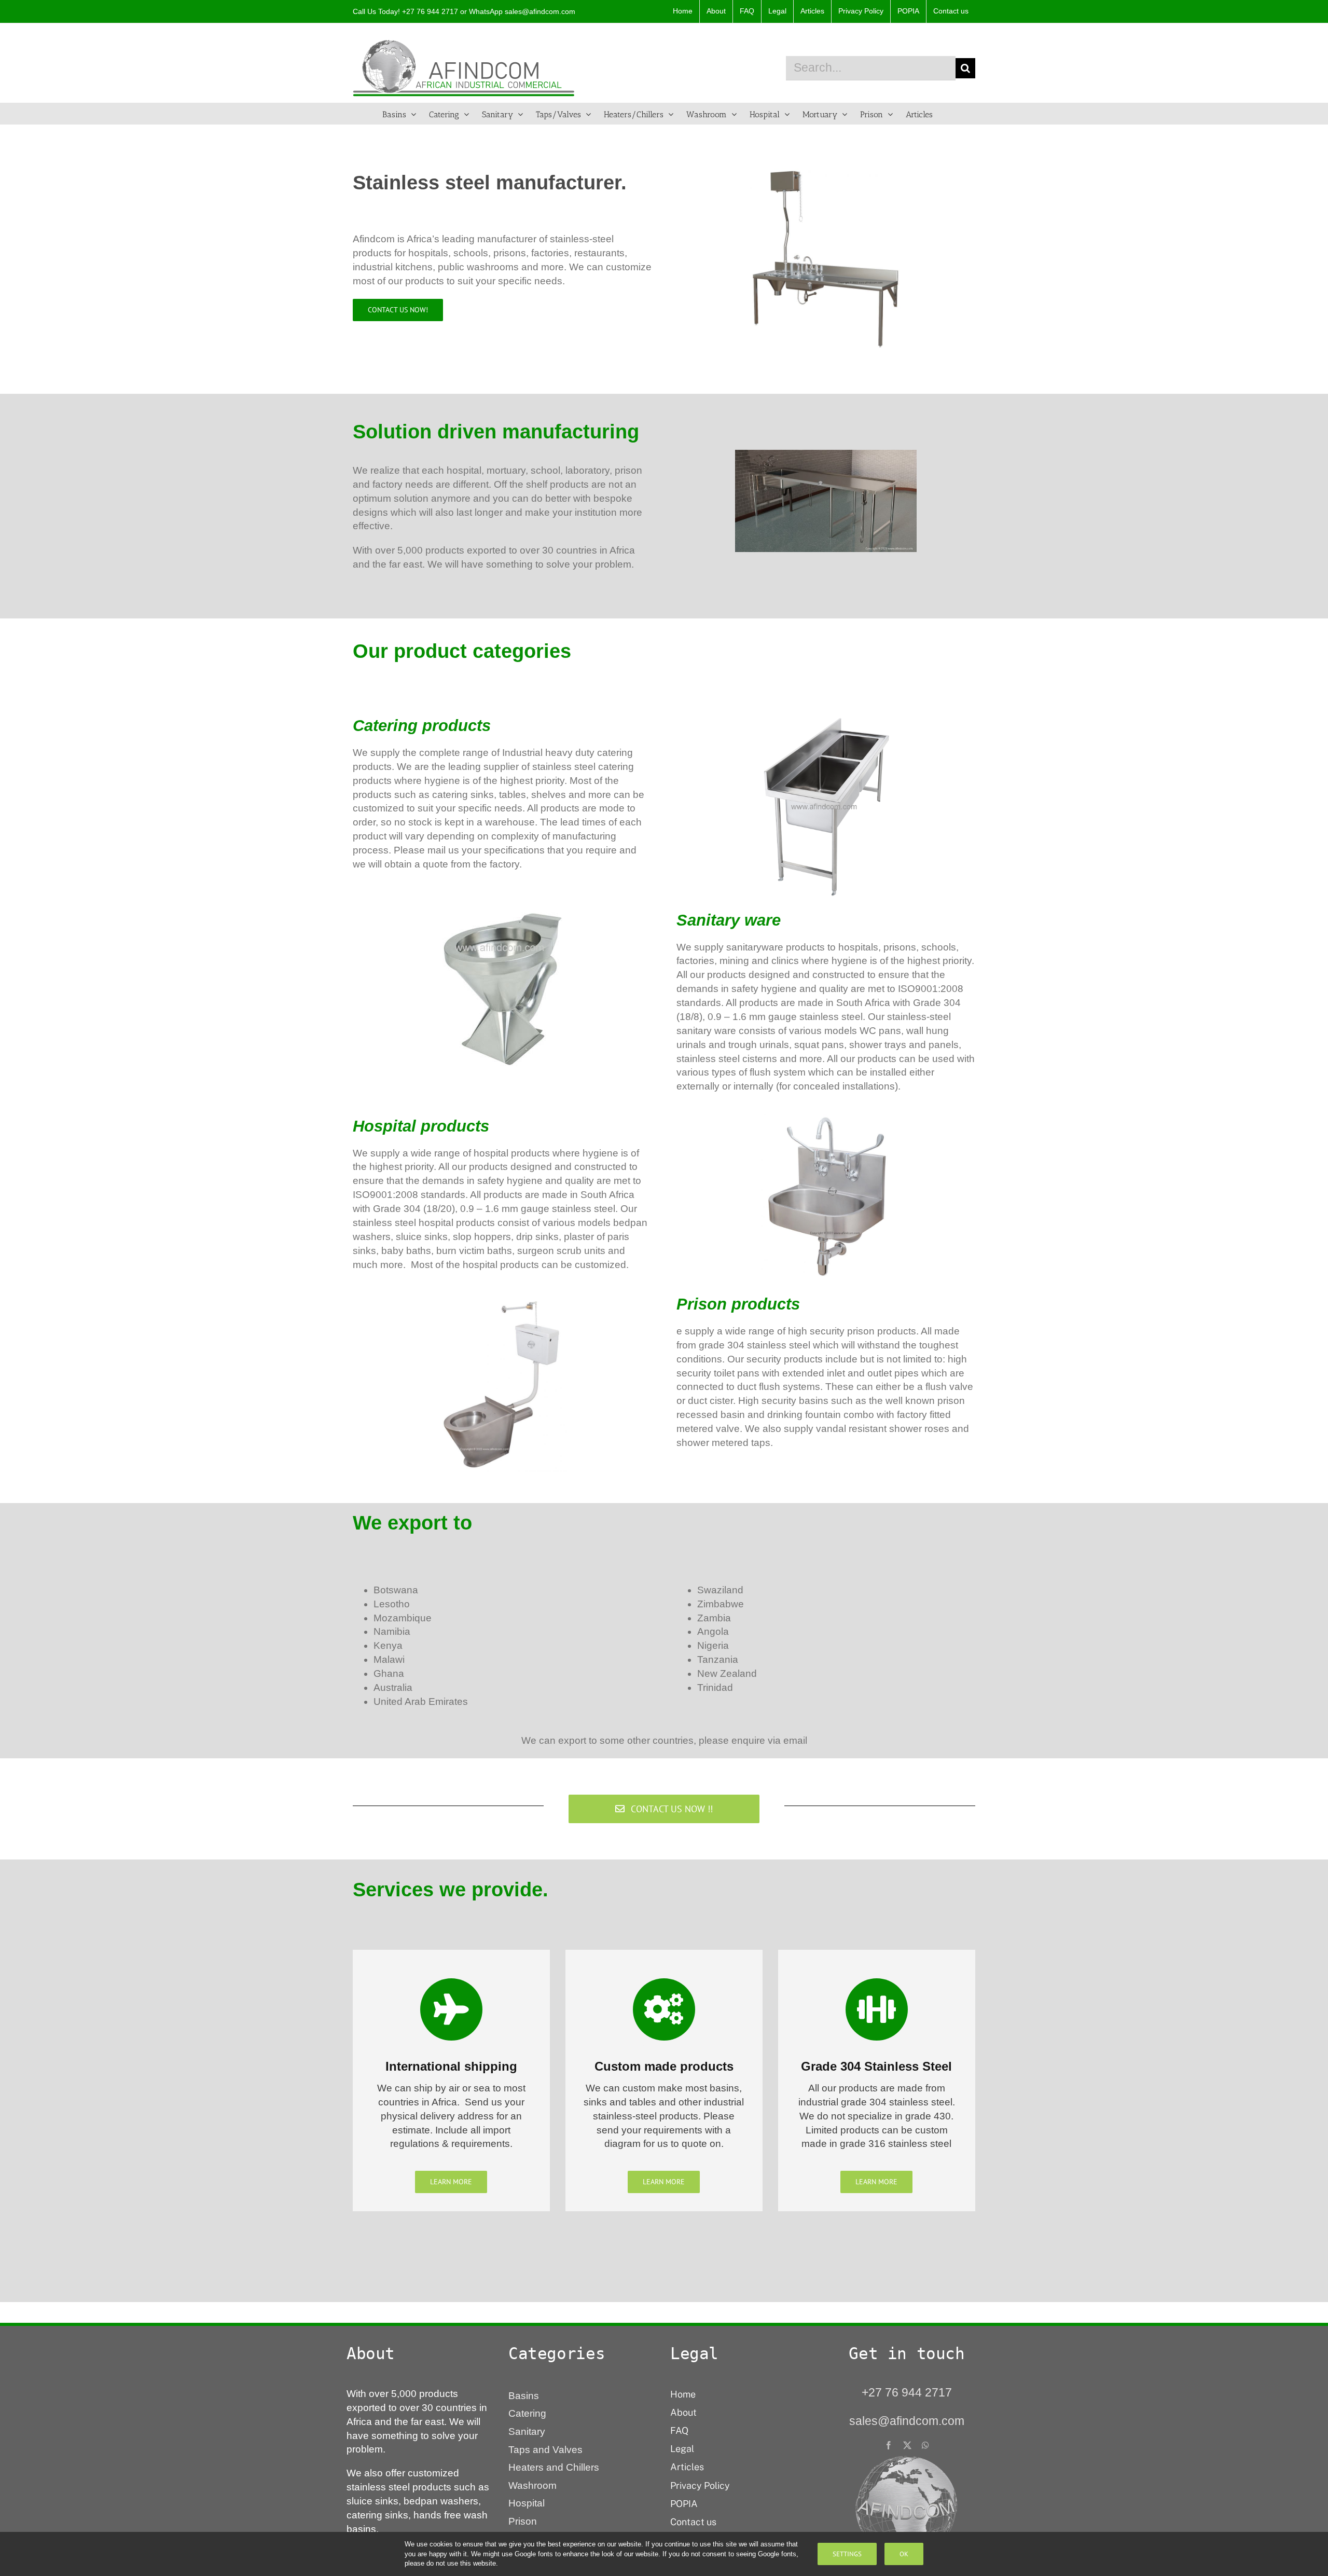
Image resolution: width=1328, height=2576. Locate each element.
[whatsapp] (925, 2445)
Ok (904, 2554)
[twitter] (907, 2445)
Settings (847, 2554)
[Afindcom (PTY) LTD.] (907, 2460)
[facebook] (889, 2445)
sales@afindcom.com (540, 11)
